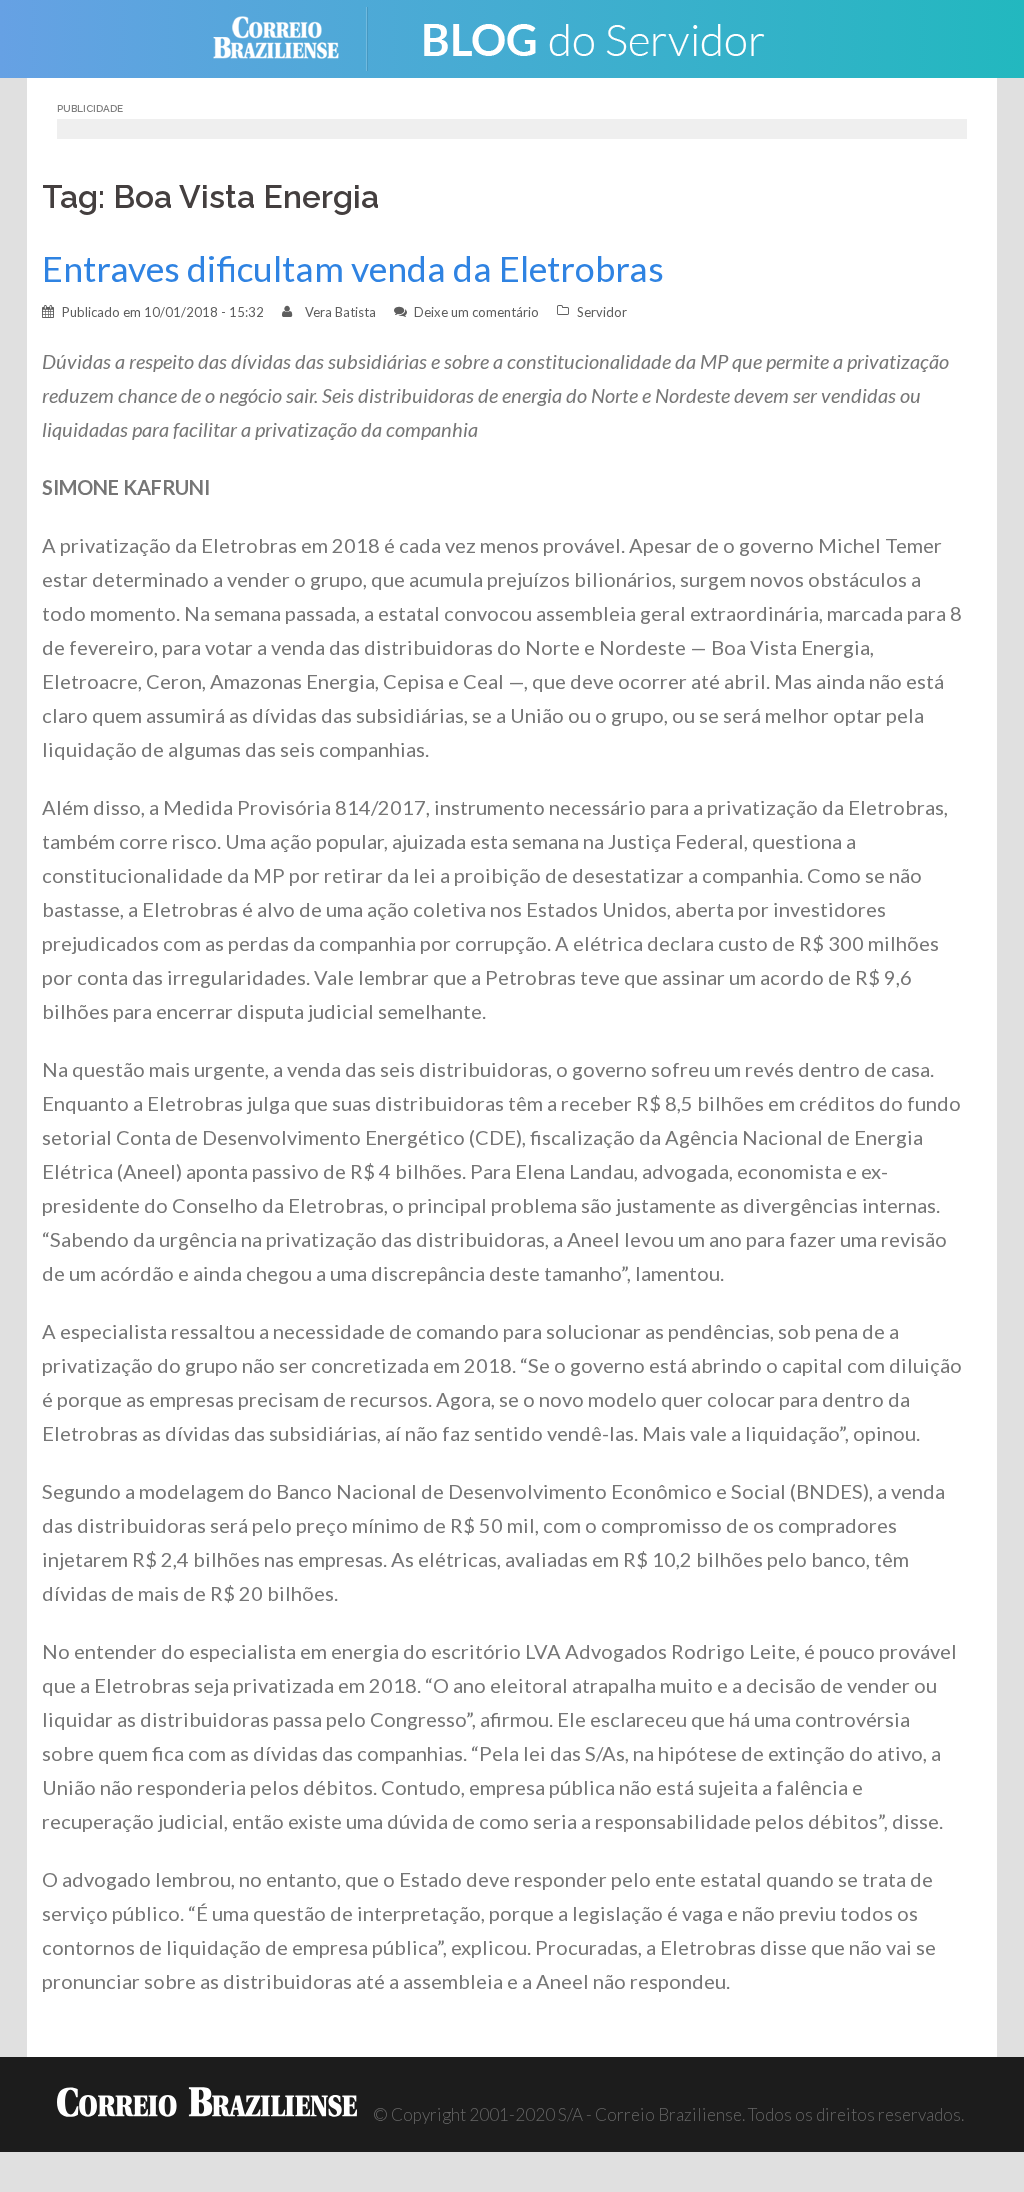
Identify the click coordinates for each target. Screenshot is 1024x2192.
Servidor (602, 312)
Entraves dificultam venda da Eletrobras (353, 268)
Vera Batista (340, 312)
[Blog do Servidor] (592, 36)
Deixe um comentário (476, 312)
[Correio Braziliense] (291, 36)
